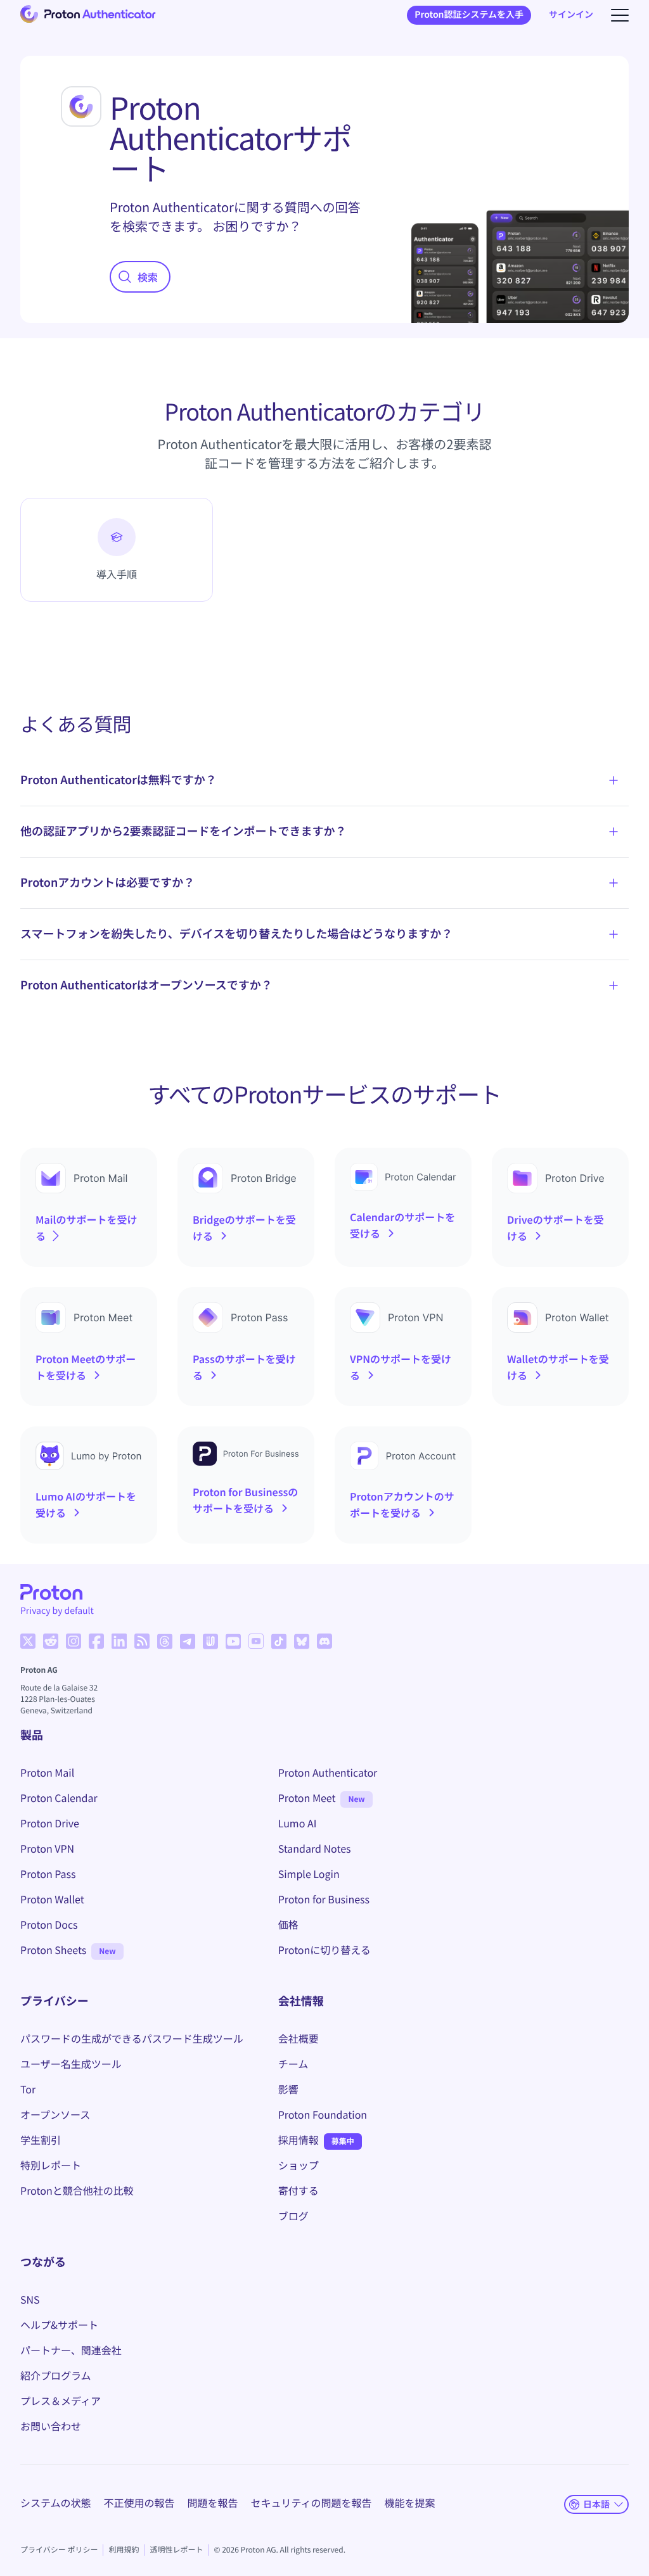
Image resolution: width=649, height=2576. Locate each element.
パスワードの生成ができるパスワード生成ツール (132, 2038)
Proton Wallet (52, 1899)
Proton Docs (49, 1924)
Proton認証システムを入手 (469, 15)
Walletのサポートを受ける (558, 1367)
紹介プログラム (56, 2375)
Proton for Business (324, 1899)
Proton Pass (48, 1874)
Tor (28, 2089)
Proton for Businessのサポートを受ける (245, 1500)
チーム (293, 2064)
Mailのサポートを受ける (86, 1228)
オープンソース (55, 2114)
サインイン (571, 15)
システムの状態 (56, 2503)
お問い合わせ (51, 2426)
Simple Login (309, 1874)
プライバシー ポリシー (59, 2550)
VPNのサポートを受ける (401, 1367)
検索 (148, 277)
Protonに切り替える (324, 1950)
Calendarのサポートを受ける (402, 1225)
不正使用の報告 (139, 2503)
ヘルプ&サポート (59, 2325)
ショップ (299, 2165)
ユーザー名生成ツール (71, 2064)
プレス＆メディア (61, 2401)
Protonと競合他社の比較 (77, 2190)
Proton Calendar (59, 1798)
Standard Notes (315, 1848)
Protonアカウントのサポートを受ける (402, 1504)
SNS (30, 2299)
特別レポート (51, 2165)
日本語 (596, 2504)
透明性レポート (176, 2550)
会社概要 (299, 2038)
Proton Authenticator (328, 1772)
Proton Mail (47, 1772)
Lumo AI (298, 1823)
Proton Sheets (53, 1950)
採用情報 (299, 2140)
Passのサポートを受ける (244, 1367)
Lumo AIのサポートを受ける (86, 1504)
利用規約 (124, 2550)
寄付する (299, 2190)
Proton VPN (47, 1848)
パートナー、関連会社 (71, 2350)
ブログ (293, 2216)
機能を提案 (410, 2503)
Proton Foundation (323, 2114)
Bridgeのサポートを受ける (244, 1228)
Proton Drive (50, 1823)
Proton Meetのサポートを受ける (86, 1367)
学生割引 (41, 2140)
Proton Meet (307, 1798)
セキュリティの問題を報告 (312, 2503)
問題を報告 (213, 2503)
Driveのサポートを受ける (556, 1228)
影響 (288, 2089)
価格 (288, 1924)
